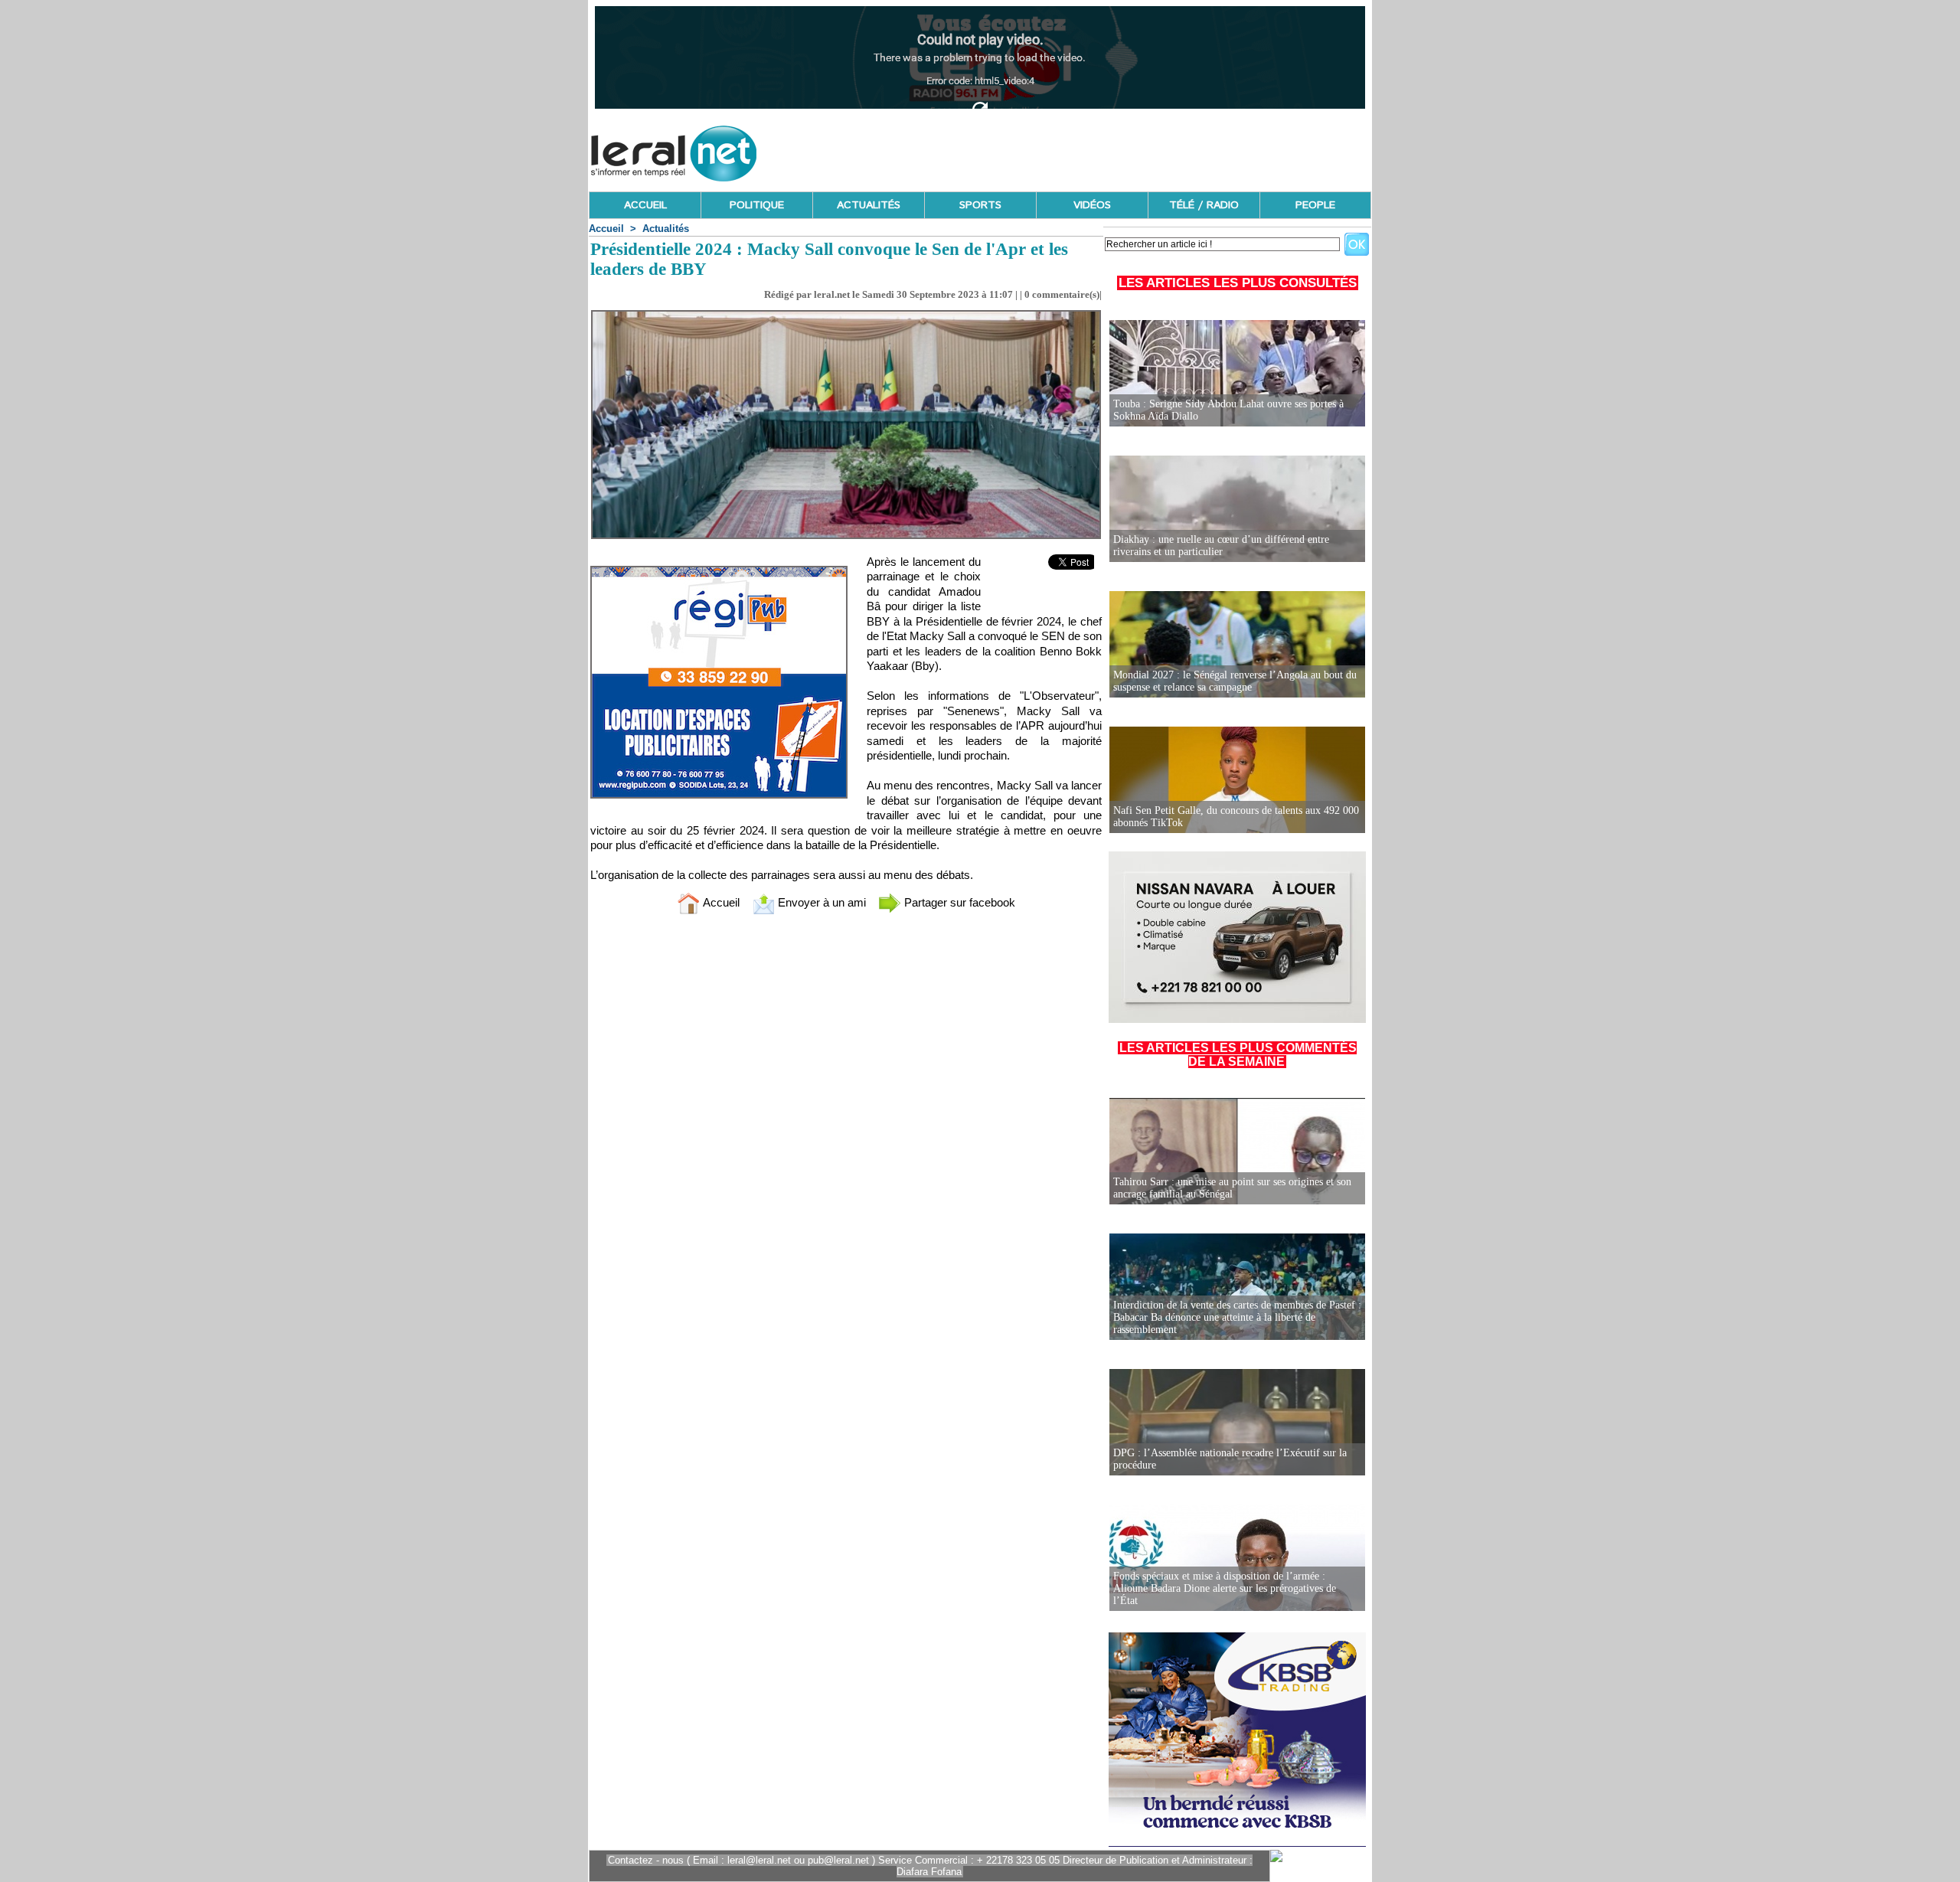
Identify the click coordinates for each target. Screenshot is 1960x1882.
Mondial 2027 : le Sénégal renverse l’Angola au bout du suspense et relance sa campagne (1235, 681)
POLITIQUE (757, 205)
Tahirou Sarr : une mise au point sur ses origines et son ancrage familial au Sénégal (1232, 1188)
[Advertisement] (1093, 149)
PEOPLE (1315, 205)
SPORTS (980, 205)
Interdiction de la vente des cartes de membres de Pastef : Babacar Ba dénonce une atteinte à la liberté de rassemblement (1237, 1317)
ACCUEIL (645, 205)
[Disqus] (846, 1129)
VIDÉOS (1092, 205)
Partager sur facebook (958, 902)
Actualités (666, 229)
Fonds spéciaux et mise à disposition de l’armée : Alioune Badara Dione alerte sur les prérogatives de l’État (1225, 1588)
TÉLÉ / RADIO (1204, 205)
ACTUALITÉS (869, 205)
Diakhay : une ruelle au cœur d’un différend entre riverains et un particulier (1221, 546)
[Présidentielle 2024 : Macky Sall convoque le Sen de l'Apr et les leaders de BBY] (846, 315)
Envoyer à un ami (820, 902)
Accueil (606, 229)
